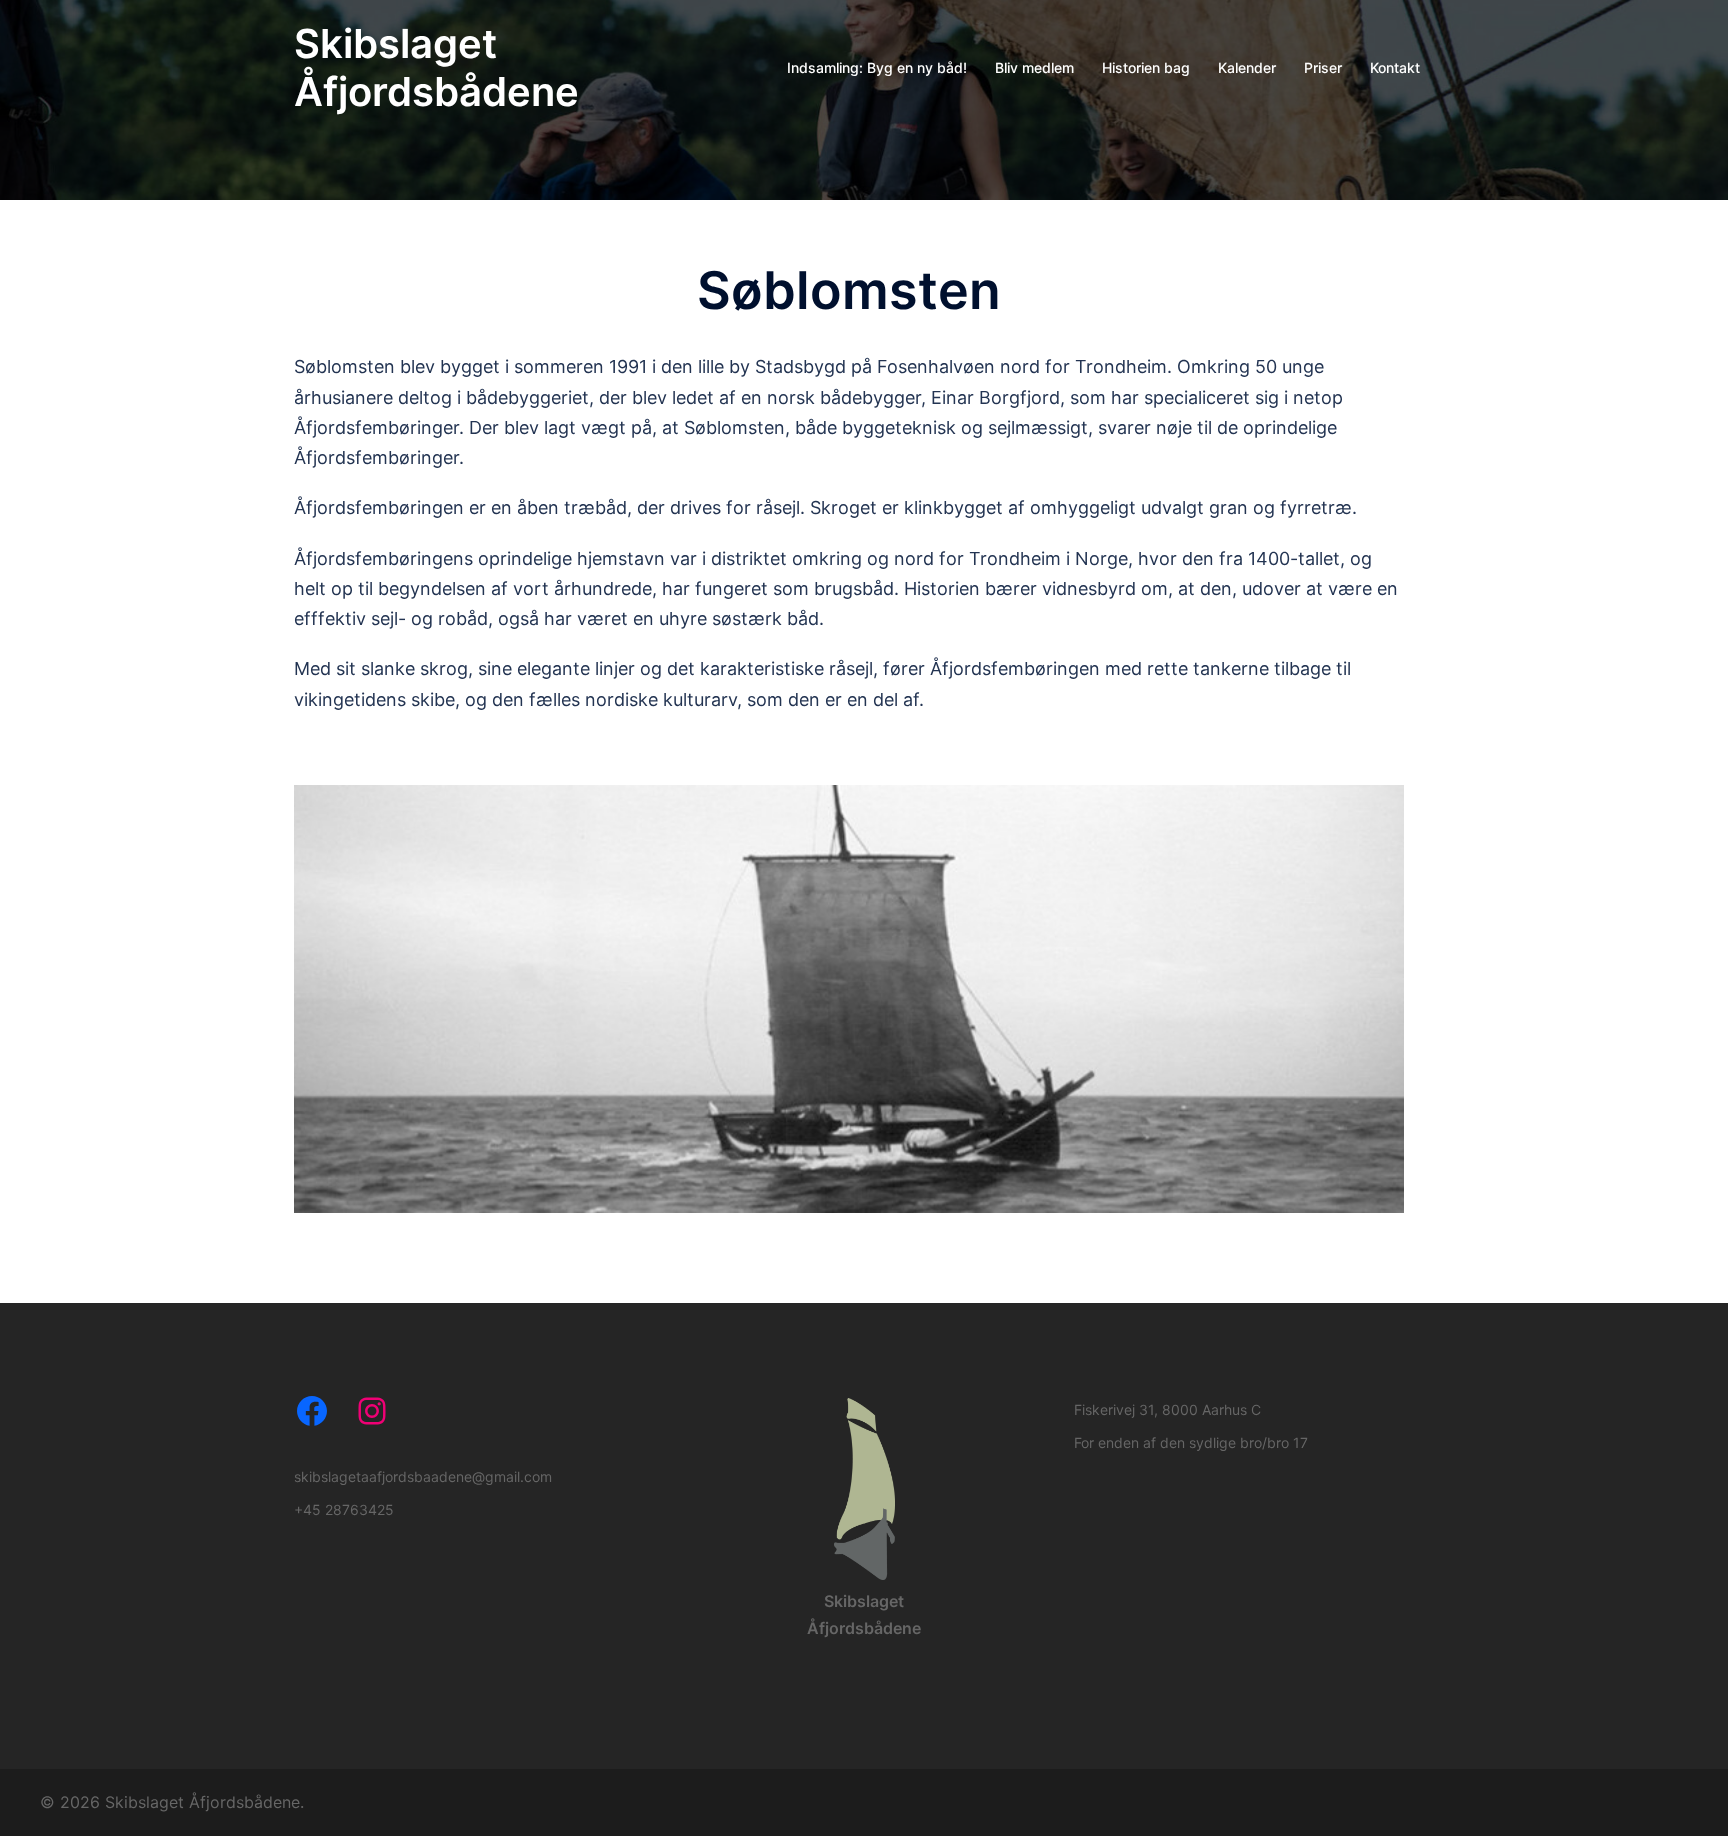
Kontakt (1395, 67)
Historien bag (1146, 67)
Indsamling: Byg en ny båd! (877, 67)
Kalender (1247, 67)
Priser (1323, 67)
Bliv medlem (1034, 67)
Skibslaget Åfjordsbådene (436, 67)
